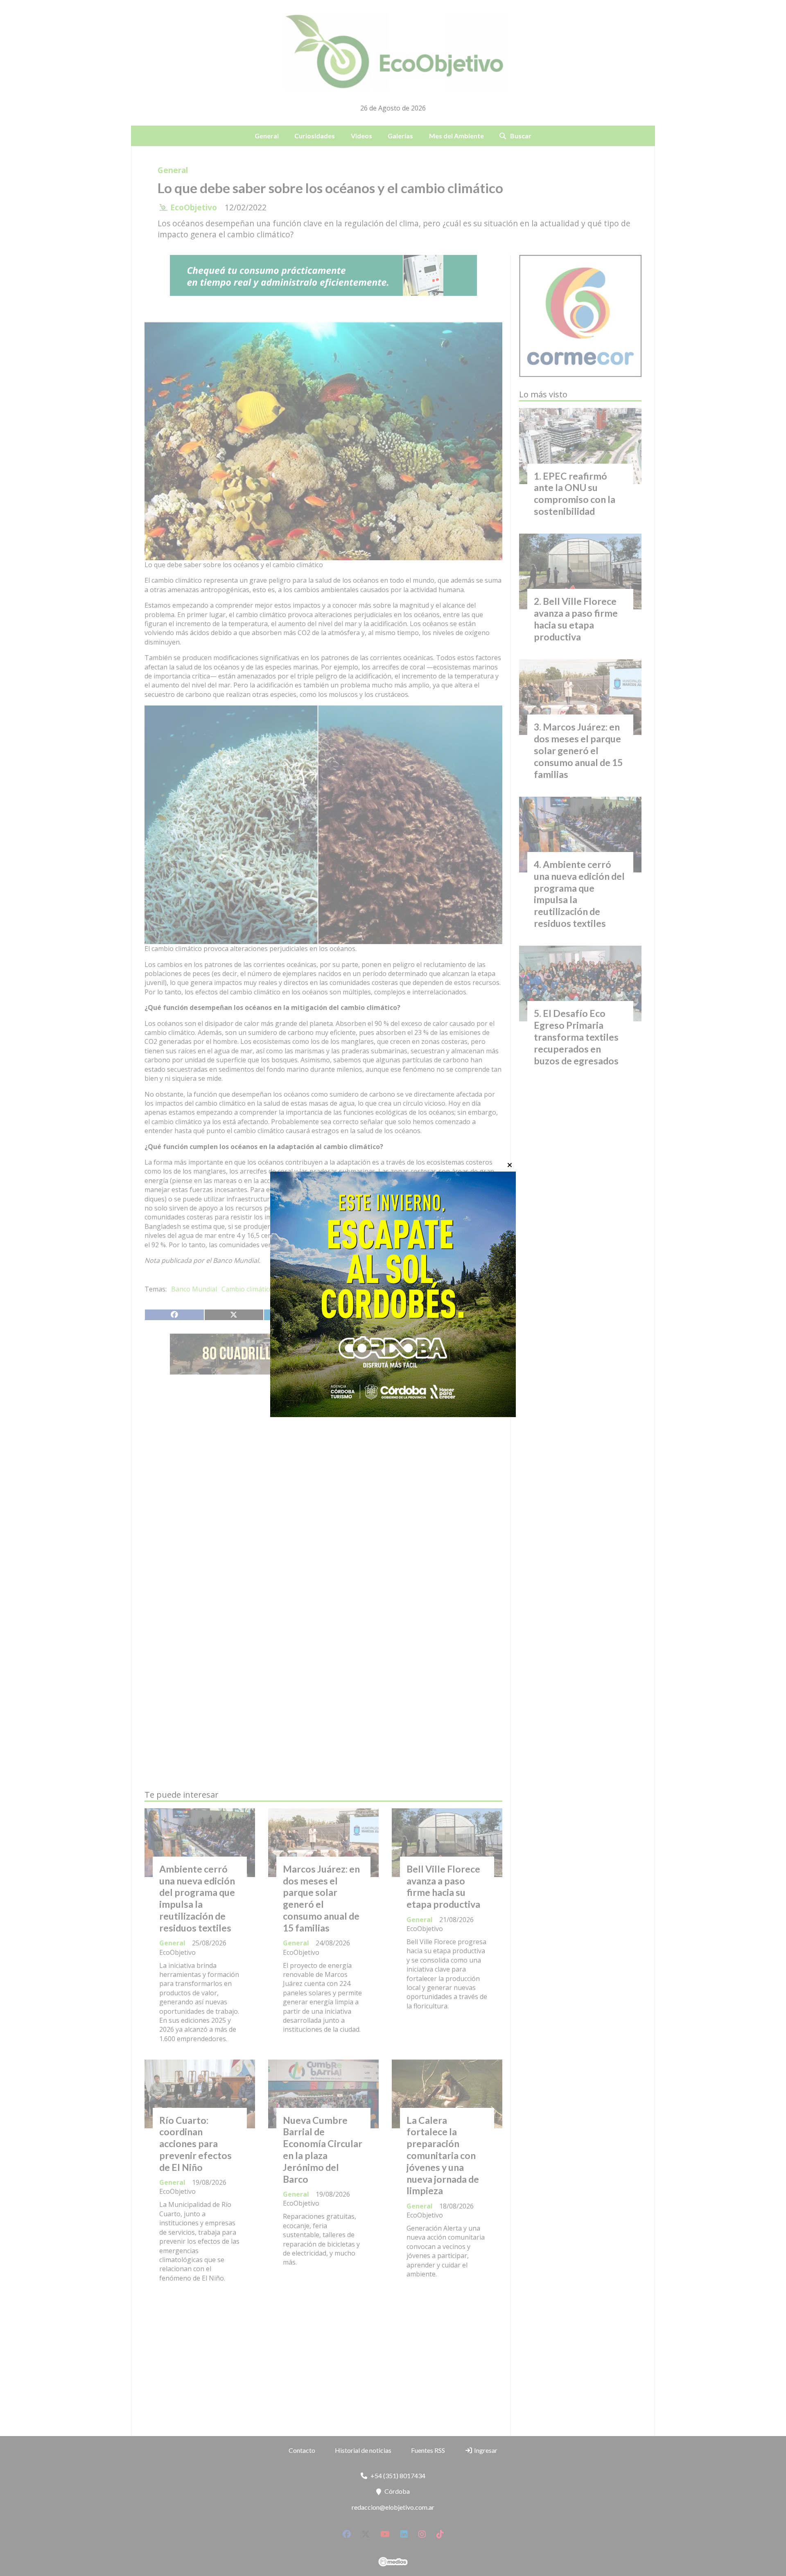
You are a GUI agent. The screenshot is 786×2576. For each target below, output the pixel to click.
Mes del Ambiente (456, 136)
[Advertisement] (323, 1458)
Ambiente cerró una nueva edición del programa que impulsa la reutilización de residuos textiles (197, 1898)
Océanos (328, 1289)
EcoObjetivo (194, 207)
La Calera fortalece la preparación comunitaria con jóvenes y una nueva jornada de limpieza (443, 2156)
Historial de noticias (363, 2450)
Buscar (521, 136)
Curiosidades (315, 136)
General (267, 136)
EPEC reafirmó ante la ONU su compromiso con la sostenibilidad (575, 494)
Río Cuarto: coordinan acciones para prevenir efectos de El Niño (195, 2144)
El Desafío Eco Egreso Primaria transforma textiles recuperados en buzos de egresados (576, 1037)
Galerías (400, 136)
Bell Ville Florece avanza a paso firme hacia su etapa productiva (443, 1886)
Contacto (302, 2450)
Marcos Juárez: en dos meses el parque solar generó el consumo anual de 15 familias (321, 1898)
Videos (361, 136)
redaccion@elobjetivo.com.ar (393, 2507)
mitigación (294, 1289)
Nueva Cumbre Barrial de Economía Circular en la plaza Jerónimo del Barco (323, 2150)
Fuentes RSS (428, 2450)
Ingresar (485, 2450)
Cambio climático (247, 1289)
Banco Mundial (194, 1289)
